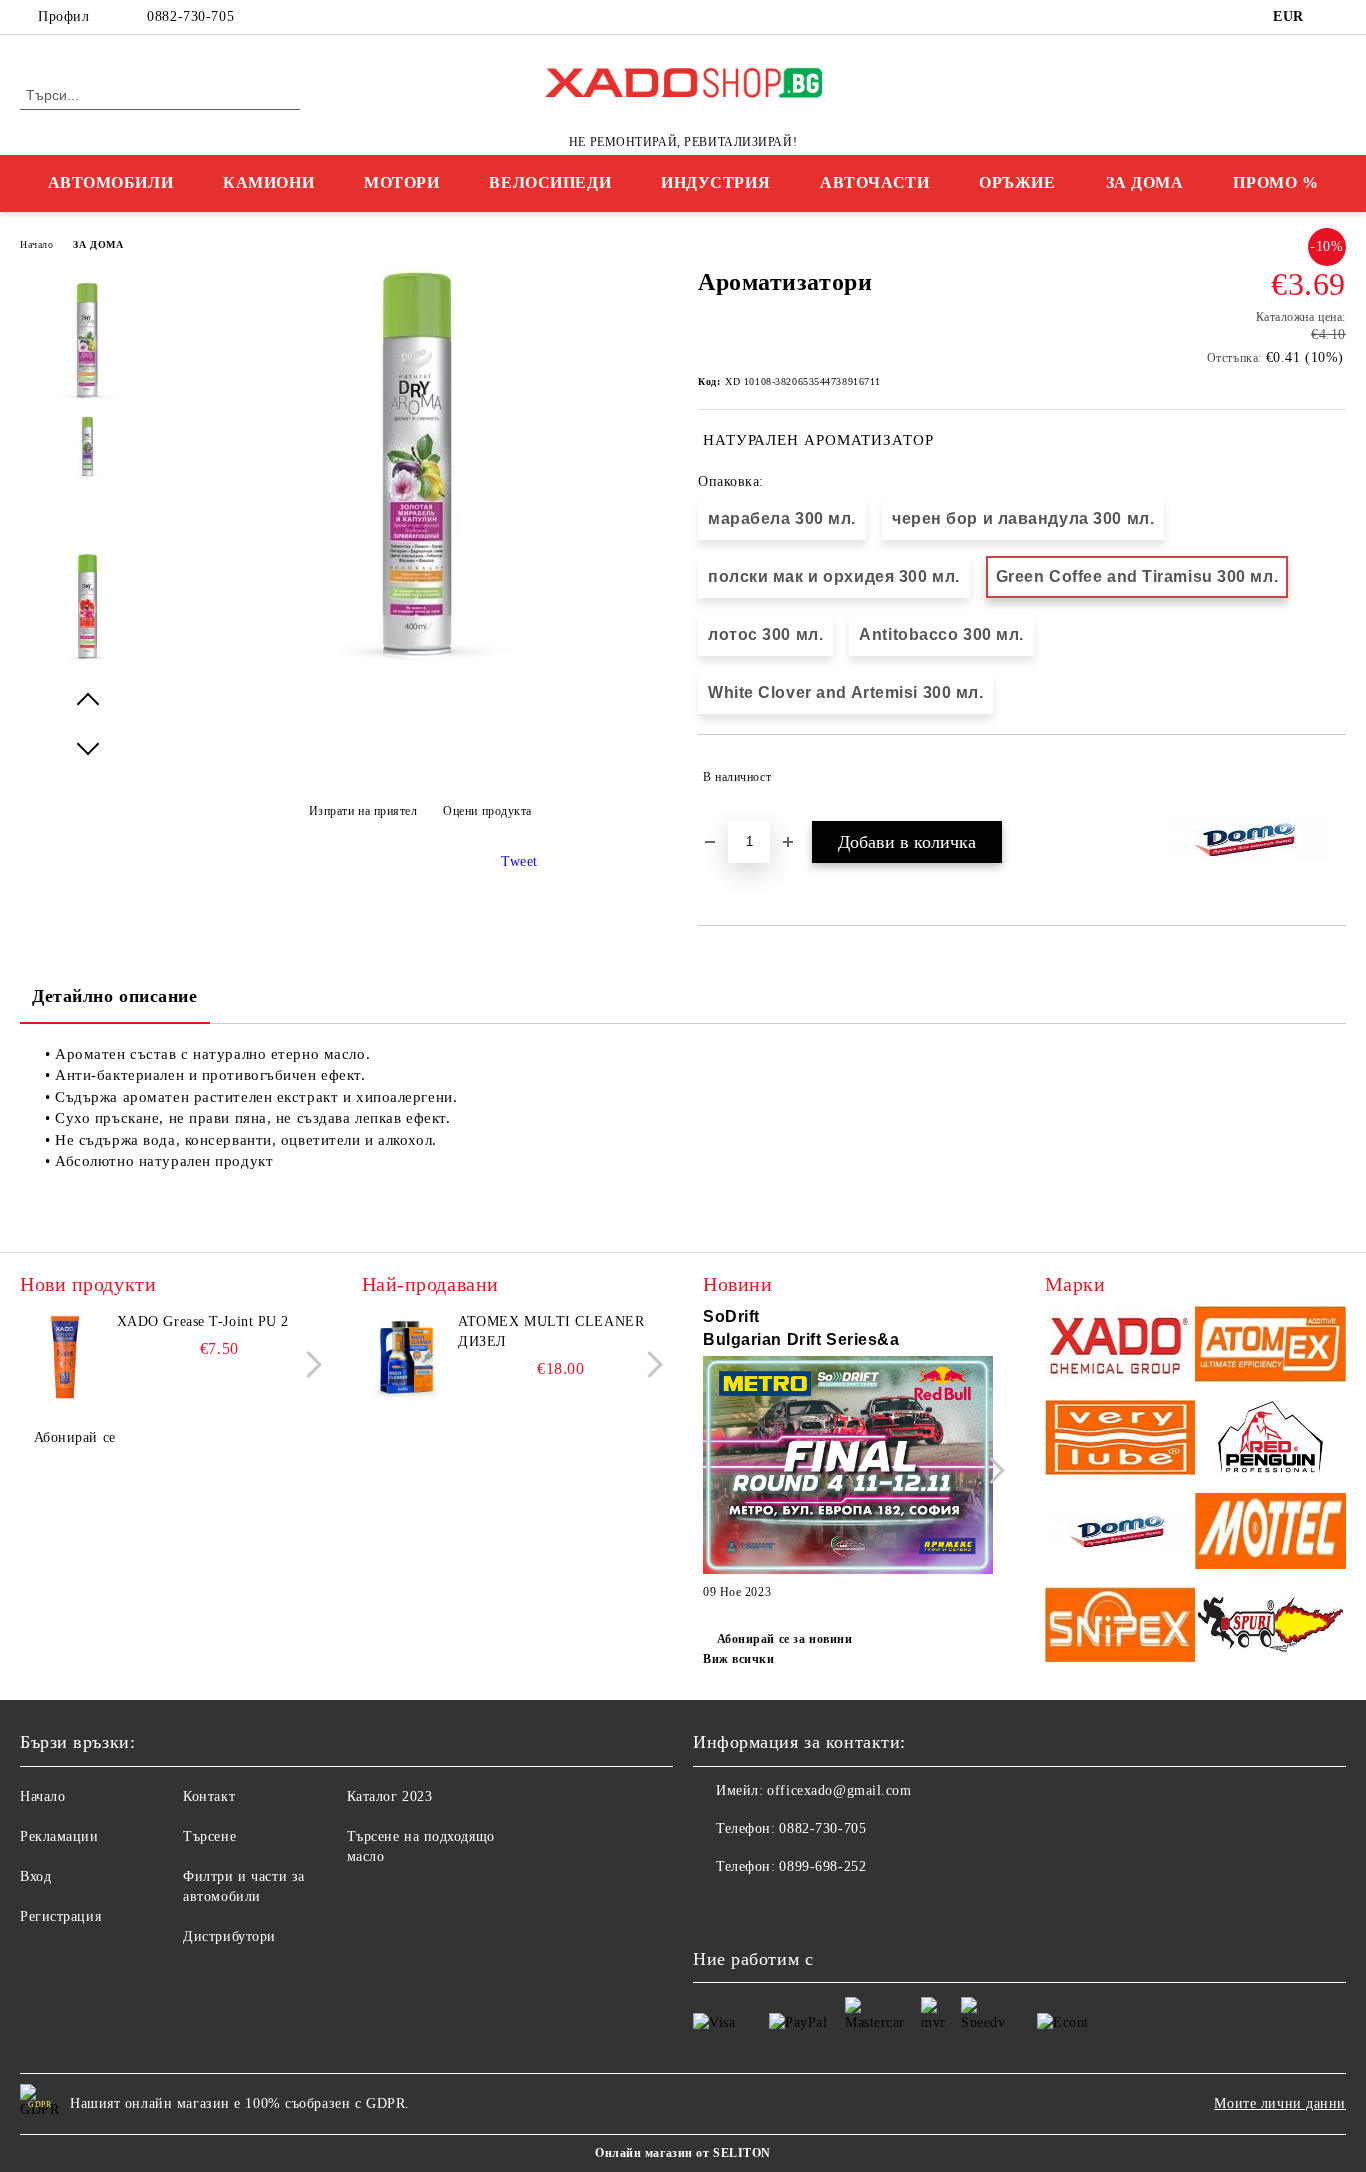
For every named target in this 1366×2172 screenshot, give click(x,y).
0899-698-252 (822, 1866)
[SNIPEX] (1120, 1627)
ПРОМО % (1275, 182)
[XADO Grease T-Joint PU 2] (65, 1357)
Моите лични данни (1280, 2103)
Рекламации (59, 1836)
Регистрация (60, 1916)
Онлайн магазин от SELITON (683, 2153)
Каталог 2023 (390, 1796)
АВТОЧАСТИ (874, 182)
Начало (36, 244)
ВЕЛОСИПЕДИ (550, 182)
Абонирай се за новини (784, 1639)
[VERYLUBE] (1120, 1440)
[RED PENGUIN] (1270, 1440)
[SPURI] (1270, 1627)
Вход (35, 1876)
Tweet (519, 861)
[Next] (308, 1364)
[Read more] (848, 1468)
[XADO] (1120, 1346)
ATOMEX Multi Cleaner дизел (551, 1331)
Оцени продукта (487, 811)
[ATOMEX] (1270, 1346)
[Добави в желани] (1331, 777)
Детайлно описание (115, 996)
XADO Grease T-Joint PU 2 (203, 1321)
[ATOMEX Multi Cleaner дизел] (407, 1357)
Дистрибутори (229, 1936)
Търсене (209, 1836)
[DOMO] (1120, 1533)
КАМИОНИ (268, 182)
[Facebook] (1335, 17)
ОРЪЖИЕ (1017, 182)
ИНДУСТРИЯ (715, 182)
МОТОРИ (401, 182)
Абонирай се (75, 1437)
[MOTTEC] (1270, 1533)
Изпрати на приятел (363, 811)
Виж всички (739, 1659)
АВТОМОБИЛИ (111, 182)
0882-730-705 (190, 16)
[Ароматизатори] (420, 661)
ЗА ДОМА (1145, 182)
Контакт (209, 1796)
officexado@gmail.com (839, 1790)
